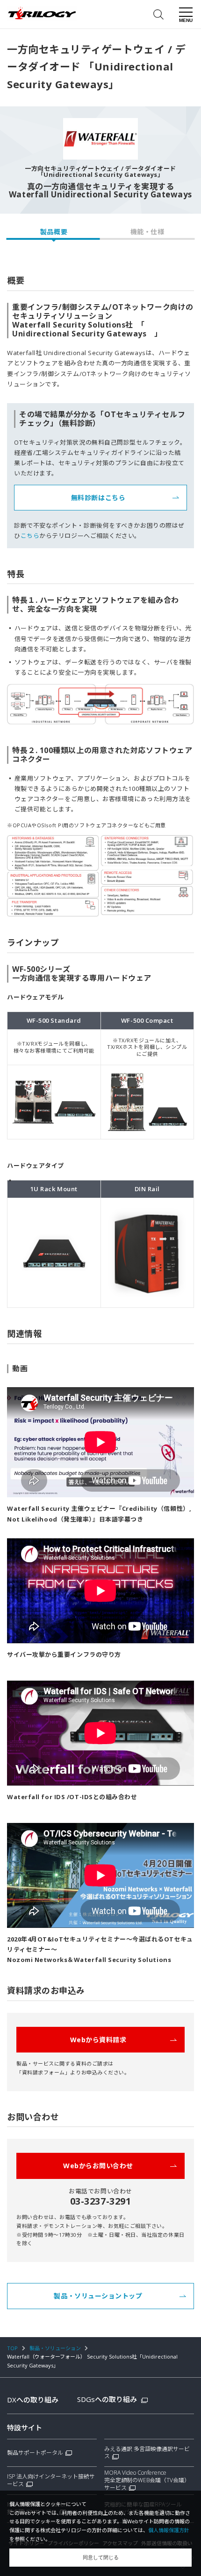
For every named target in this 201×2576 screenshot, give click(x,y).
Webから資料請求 (98, 2040)
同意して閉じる (101, 2557)
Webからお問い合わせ (98, 2166)
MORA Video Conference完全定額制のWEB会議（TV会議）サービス (147, 2480)
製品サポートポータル (35, 2453)
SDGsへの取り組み (108, 2399)
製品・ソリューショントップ (98, 2296)
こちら (30, 536)
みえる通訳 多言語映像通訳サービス (147, 2453)
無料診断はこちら (98, 498)
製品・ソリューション (55, 2348)
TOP (12, 2348)
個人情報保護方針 (169, 2530)
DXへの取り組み (33, 2400)
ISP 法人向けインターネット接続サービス (51, 2480)
